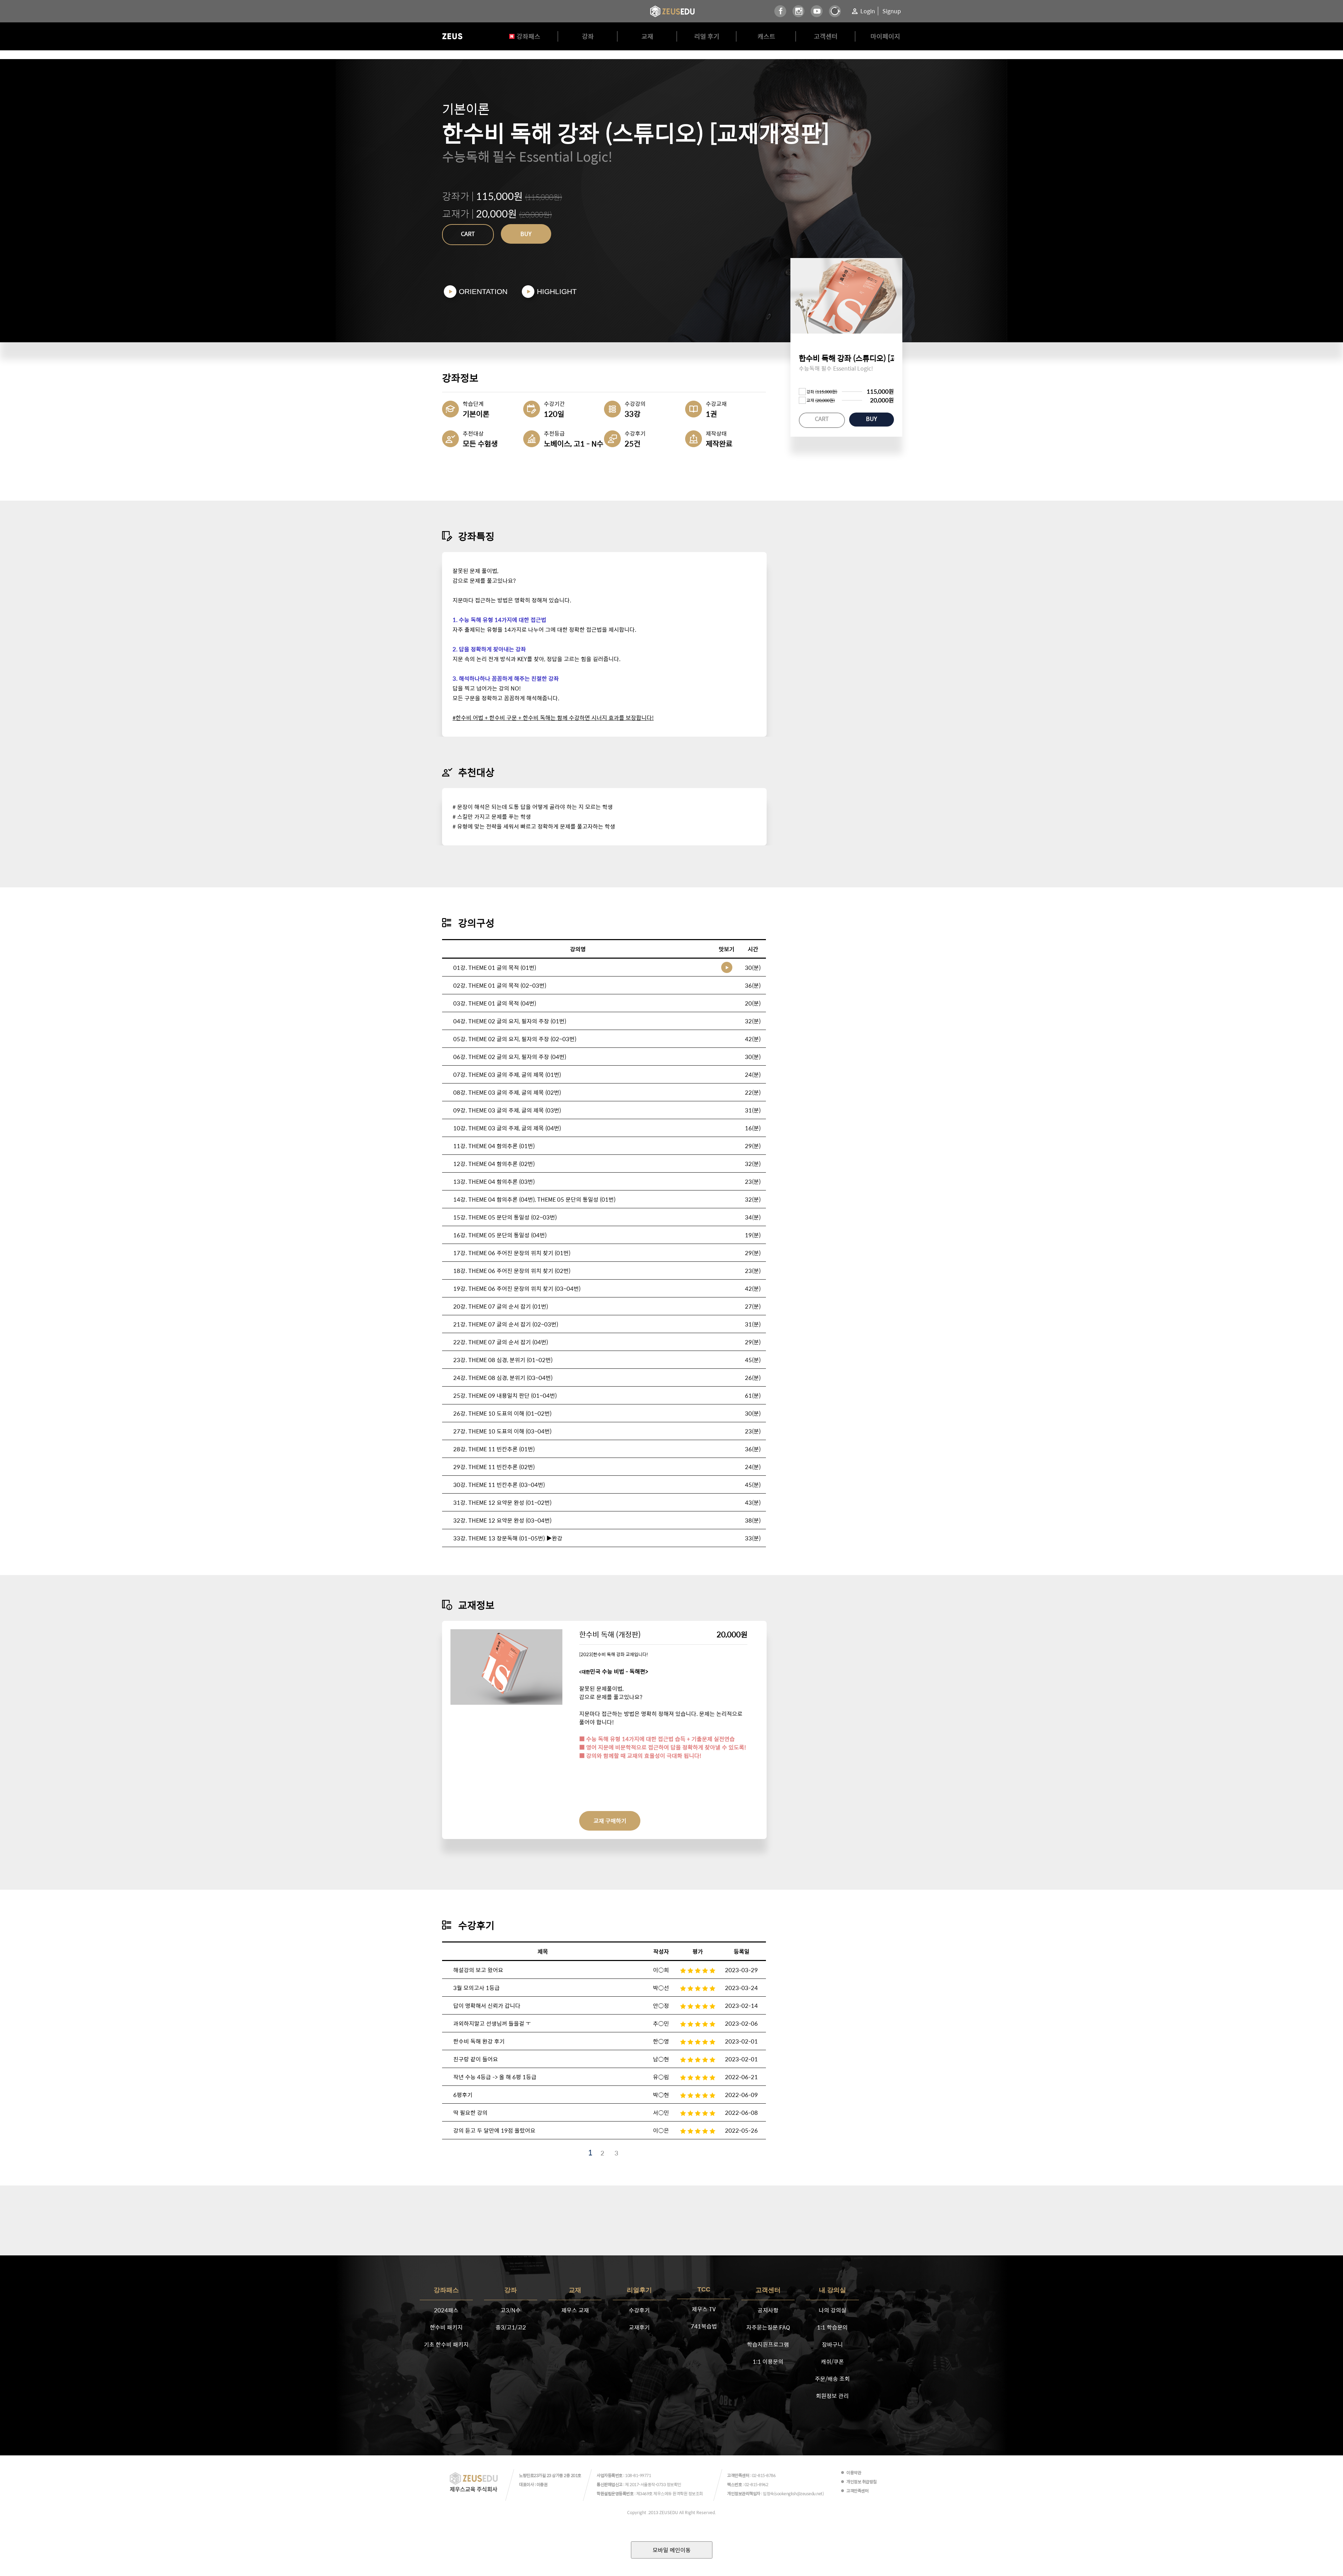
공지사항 (768, 2310)
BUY (526, 234)
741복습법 (704, 2326)
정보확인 (674, 2484)
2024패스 (446, 2310)
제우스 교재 (575, 2310)
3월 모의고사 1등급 (477, 1988)
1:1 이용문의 (768, 2362)
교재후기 (639, 2327)
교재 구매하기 (610, 1821)
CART (468, 234)
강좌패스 (528, 36)
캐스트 (766, 36)
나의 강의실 (833, 2310)
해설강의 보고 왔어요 (478, 1970)
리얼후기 (639, 2290)
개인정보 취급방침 (862, 2482)
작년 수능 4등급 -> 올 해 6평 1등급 (495, 2077)
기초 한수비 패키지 (446, 2344)
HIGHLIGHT (557, 291)
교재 (647, 36)
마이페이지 (885, 36)
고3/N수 (511, 2310)
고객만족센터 (857, 2491)
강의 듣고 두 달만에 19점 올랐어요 (494, 2130)
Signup (892, 11)
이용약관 (854, 2473)
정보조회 (696, 2493)
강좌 (588, 36)
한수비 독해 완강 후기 (479, 2041)
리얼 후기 (707, 36)
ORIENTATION (483, 291)
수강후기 (639, 2310)
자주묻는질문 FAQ (768, 2327)
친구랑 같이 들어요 (476, 2059)
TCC (704, 2289)
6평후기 (463, 2095)
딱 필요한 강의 (470, 2113)
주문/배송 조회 (832, 2379)
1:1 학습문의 (832, 2327)
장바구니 (832, 2344)
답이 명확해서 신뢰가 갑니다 (487, 2006)
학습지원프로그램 (768, 2344)
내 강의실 (833, 2290)
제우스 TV (704, 2309)
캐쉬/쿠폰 (832, 2362)
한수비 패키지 (446, 2327)
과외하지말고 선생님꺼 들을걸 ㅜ (492, 2023)
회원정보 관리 (832, 2396)
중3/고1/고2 (511, 2327)
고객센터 (826, 36)
